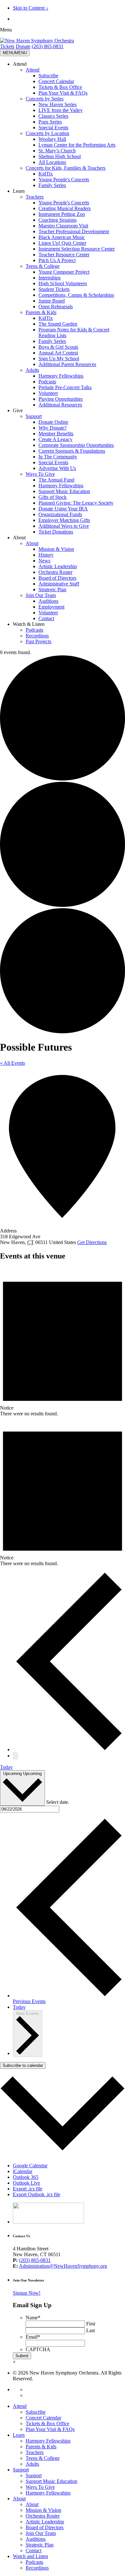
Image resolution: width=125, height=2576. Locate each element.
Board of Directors (57, 578)
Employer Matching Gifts (64, 520)
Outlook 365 (26, 2177)
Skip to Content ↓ (31, 8)
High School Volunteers (63, 283)
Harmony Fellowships (61, 376)
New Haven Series (58, 104)
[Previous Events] (69, 1749)
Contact (46, 618)
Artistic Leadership (58, 566)
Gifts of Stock (53, 497)
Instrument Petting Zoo (62, 214)
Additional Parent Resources (67, 364)
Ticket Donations (56, 532)
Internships (50, 278)
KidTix (46, 174)
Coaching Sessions (58, 220)
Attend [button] (20, 64)
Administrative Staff (59, 584)
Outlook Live (26, 2183)
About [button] (19, 537)
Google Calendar (30, 2166)
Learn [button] (19, 191)
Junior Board (52, 301)
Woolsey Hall (52, 139)
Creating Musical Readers (65, 208)
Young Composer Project (64, 272)
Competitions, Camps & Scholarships (76, 295)
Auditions (48, 601)
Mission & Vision (56, 549)
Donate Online (53, 422)
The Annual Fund (56, 480)
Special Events (53, 128)
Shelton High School (60, 156)
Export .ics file (28, 2189)
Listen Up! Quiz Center (62, 243)
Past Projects (38, 641)
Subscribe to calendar (23, 2065)
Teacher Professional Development (74, 231)
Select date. (58, 1802)
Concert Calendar (56, 81)
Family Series (52, 185)
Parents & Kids (41, 312)
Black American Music (62, 237)
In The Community (58, 457)
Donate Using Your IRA (63, 509)
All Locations (52, 162)
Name (33, 2318)
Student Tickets (54, 289)
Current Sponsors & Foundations (72, 451)
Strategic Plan (52, 589)
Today (6, 1767)
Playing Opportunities (61, 399)
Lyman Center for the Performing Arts (77, 145)
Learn (19, 2435)
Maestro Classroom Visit (63, 226)
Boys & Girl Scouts (58, 347)
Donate (23, 46)
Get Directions (92, 1242)
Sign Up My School (59, 358)
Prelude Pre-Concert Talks (65, 387)
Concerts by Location (47, 133)
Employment (51, 607)
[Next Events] (15, 1756)
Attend (33, 70)
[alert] (63, 1342)
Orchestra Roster (55, 572)
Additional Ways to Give (64, 526)
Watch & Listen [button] (29, 624)
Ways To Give (40, 474)
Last (91, 2330)
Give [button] (18, 410)
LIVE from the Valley (61, 110)
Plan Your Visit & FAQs (63, 93)
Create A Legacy (55, 439)
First (91, 2324)
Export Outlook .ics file (37, 2194)
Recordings (37, 636)
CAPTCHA (38, 2349)
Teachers (35, 197)
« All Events (13, 1063)
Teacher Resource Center (64, 255)
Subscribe (48, 76)
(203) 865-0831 (48, 46)
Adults (32, 370)
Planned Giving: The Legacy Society (76, 503)
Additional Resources (60, 405)
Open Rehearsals (56, 307)
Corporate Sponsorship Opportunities (76, 445)
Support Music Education (64, 491)
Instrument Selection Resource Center (77, 249)
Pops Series (50, 122)
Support (34, 416)
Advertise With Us (57, 468)
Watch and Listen (30, 2556)
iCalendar (23, 2171)
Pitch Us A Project (57, 260)
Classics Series (53, 116)
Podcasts (47, 382)
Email (33, 2337)
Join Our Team (41, 595)
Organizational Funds (60, 514)
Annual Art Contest (58, 353)
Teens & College (43, 266)
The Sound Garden (58, 324)
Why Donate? (53, 428)
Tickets (7, 46)
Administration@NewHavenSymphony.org (63, 2266)
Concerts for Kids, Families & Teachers (66, 168)
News (44, 561)
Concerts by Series (45, 99)
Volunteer (48, 393)
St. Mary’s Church (57, 151)
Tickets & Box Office (60, 87)
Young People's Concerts (64, 179)
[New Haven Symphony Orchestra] (37, 41)
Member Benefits (56, 434)
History (46, 555)
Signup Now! (27, 2293)
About (32, 543)
